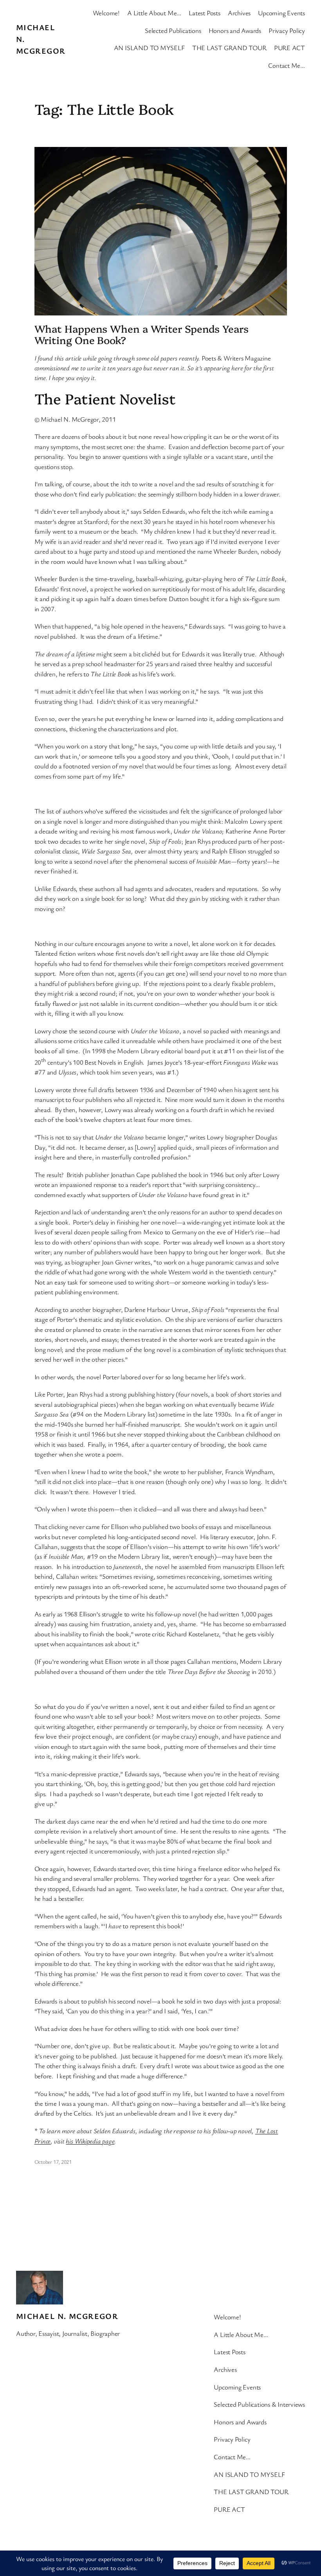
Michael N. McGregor (67, 2316)
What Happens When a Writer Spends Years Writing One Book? (142, 334)
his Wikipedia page (90, 2141)
